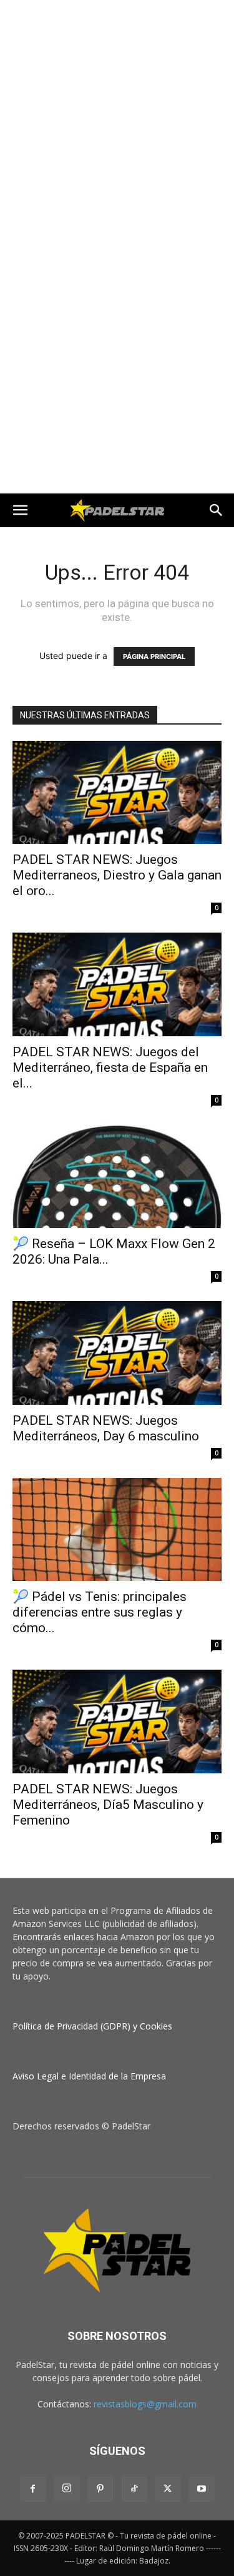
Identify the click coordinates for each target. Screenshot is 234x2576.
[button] (20, 510)
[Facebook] (33, 2489)
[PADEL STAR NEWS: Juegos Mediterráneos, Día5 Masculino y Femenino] (117, 1721)
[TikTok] (134, 2489)
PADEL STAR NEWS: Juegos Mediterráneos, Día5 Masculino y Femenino (108, 1805)
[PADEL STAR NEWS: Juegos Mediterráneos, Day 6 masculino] (117, 1353)
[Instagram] (67, 2489)
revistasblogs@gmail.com (145, 2404)
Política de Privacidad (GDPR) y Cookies (92, 2026)
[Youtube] (202, 2489)
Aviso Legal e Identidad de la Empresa (89, 2076)
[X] (168, 2489)
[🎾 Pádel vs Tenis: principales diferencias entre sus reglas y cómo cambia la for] (117, 1529)
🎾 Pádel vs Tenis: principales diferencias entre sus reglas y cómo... (100, 1612)
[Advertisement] (117, 123)
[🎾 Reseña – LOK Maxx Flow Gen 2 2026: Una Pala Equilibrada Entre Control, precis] (117, 1177)
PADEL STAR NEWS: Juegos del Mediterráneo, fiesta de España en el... (110, 1068)
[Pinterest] (100, 2489)
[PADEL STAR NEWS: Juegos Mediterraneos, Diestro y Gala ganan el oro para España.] (117, 792)
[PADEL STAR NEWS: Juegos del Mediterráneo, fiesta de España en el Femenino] (117, 984)
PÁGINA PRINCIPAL (154, 656)
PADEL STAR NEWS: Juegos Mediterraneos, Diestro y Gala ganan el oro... (117, 875)
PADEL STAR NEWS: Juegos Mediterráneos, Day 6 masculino (106, 1428)
